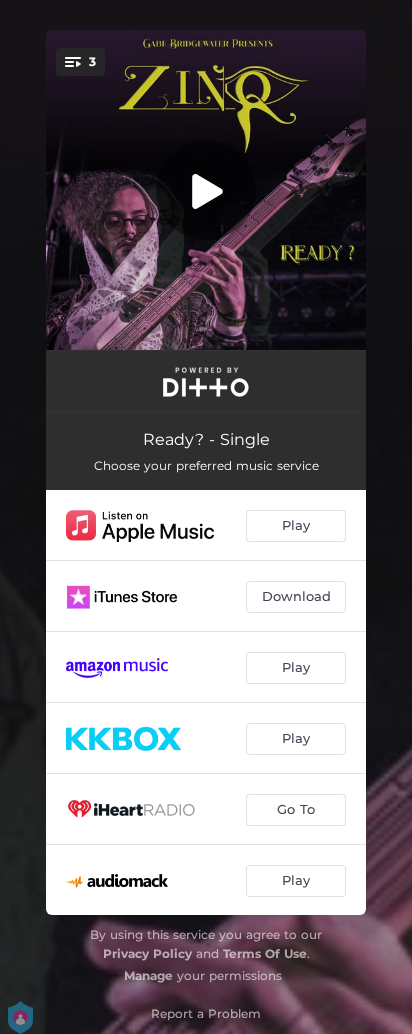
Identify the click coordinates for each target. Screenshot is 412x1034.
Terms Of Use (265, 953)
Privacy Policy (147, 953)
